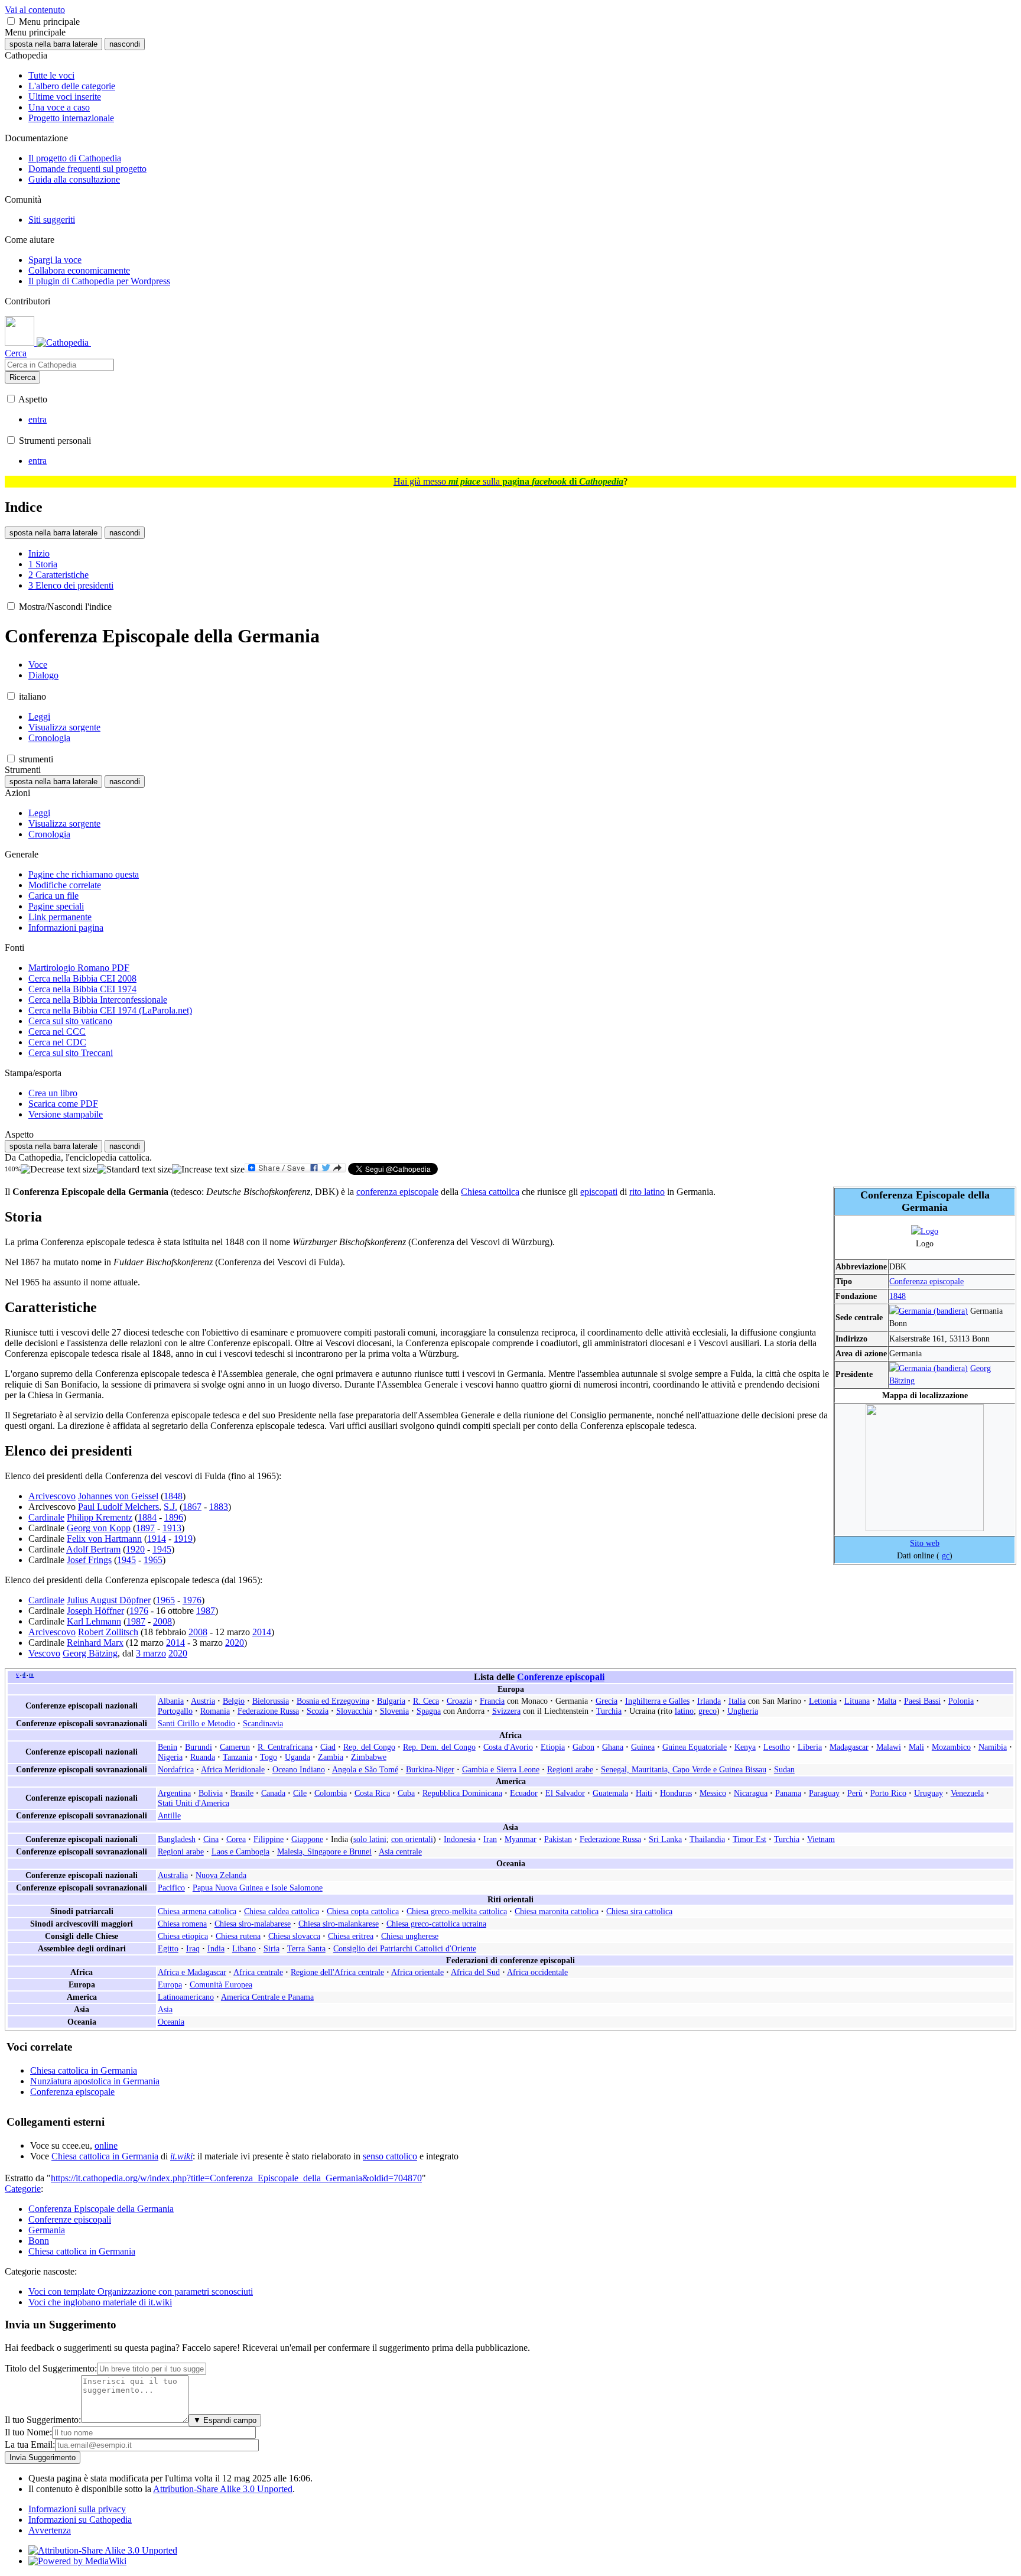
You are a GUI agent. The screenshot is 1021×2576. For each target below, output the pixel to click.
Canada (273, 1793)
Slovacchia (354, 1711)
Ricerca (22, 377)
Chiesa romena (182, 1924)
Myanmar (521, 1839)
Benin (168, 1747)
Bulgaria (391, 1701)
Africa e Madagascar (192, 1972)
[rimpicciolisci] (59, 1170)
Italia (737, 1701)
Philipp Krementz (100, 1517)
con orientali (412, 1839)
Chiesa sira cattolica (639, 1911)
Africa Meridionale (233, 1769)
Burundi (199, 1747)
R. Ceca (426, 1701)
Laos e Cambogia (240, 1851)
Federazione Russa (268, 1711)
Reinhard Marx (95, 1643)
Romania (215, 1711)
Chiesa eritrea (351, 1936)
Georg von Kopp (99, 1528)
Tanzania (238, 1757)
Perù (855, 1793)
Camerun (235, 1747)
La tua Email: (30, 2445)
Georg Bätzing (90, 1653)
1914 (157, 1539)
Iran (490, 1839)
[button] (11, 21)
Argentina (174, 1793)
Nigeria (170, 1757)
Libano (244, 1948)
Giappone (307, 1839)
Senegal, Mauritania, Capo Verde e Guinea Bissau (684, 1769)
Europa (170, 1984)
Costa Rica (372, 1793)
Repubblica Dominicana (462, 1793)
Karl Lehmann (94, 1621)
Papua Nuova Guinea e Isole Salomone (258, 1888)
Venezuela (967, 1793)
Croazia (459, 1701)
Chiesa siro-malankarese (339, 1924)
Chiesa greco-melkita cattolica (457, 1911)
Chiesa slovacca (294, 1936)
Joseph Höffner (95, 1611)
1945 (162, 1549)
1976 (192, 1600)
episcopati (599, 1192)
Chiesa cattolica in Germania (84, 2070)
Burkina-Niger (430, 1769)
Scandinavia (263, 1723)
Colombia (331, 1793)
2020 (235, 1643)
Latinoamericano (186, 1997)
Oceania (171, 2022)
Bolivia (211, 1793)
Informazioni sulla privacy (77, 2509)
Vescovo (44, 1653)
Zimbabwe (369, 1757)
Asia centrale (400, 1851)
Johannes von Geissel (118, 1496)
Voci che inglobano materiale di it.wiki (100, 2302)
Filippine (269, 1839)
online (106, 2145)
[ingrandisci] (208, 1170)
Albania (171, 1701)
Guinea (643, 1747)
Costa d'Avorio (508, 1747)
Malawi (889, 1747)
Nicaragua (751, 1793)
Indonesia (460, 1839)
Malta (887, 1701)
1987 (206, 1611)
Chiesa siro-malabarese (253, 1924)
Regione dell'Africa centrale (337, 1972)
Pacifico (171, 1888)
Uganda (297, 1757)
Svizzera (506, 1711)
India (216, 1948)
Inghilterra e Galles (657, 1701)
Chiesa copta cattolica (363, 1911)
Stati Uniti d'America (194, 1803)
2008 (162, 1621)
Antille (169, 1815)
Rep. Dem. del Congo (439, 1747)
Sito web (925, 1543)
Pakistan (558, 1839)
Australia (173, 1875)
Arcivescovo (52, 1496)
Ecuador (524, 1793)
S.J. (170, 1507)
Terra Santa (306, 1948)
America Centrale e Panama (267, 1997)
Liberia (810, 1747)
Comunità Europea (221, 1984)
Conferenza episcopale (926, 1281)
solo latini (370, 1839)
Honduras (676, 1793)
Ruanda (203, 1757)
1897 (145, 1528)
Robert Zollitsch (108, 1632)
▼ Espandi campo (225, 2420)
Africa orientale (417, 1972)
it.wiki (181, 2156)
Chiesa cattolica (490, 1192)
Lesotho (777, 1747)
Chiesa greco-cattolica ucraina (436, 1924)
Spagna (429, 1711)
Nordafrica (176, 1769)
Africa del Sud (475, 1972)
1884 (147, 1517)
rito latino (647, 1192)
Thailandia (707, 1839)
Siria (271, 1948)
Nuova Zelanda (221, 1875)
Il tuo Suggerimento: (43, 2420)
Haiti (644, 1793)
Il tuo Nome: (28, 2432)
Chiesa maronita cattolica (557, 1911)
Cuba (406, 1793)
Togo (269, 1757)
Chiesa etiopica (183, 1936)
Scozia (318, 1711)
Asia (165, 2009)
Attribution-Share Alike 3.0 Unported (223, 2489)
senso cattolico (390, 2156)
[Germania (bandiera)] (929, 1311)
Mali (916, 1747)
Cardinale (46, 1517)
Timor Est (750, 1839)
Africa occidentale (537, 1972)
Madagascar (849, 1747)
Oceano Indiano (299, 1769)
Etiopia (553, 1747)
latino (684, 1711)
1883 (219, 1507)
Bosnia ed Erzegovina (333, 1701)
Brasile (242, 1793)
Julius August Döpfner (109, 1600)
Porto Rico (888, 1793)
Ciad (328, 1747)
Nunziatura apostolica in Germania (95, 2081)
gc (946, 1555)
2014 (262, 1632)
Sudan (784, 1769)
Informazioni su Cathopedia (80, 2520)
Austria (203, 1701)
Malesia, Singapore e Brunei (324, 1851)
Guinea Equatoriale (695, 1747)
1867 (192, 1507)
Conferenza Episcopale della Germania (101, 2209)
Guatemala (610, 1793)
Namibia (993, 1747)
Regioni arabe (570, 1769)
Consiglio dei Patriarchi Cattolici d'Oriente (405, 1948)
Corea (236, 1839)
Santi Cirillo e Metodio (196, 1723)
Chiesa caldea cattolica (282, 1911)
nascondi (125, 44)
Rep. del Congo (369, 1747)
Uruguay (929, 1793)
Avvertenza (50, 2530)
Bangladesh (177, 1839)
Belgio (234, 1701)
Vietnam (821, 1839)
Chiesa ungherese (410, 1936)
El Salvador (565, 1793)
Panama (788, 1793)
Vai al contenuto (35, 10)
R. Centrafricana (285, 1747)
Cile (300, 1793)
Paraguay (824, 1793)
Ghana (613, 1747)
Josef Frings (89, 1560)
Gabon (583, 1747)
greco (708, 1711)
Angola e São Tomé (365, 1769)
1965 (153, 1560)
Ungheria (743, 1711)
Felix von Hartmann (104, 1539)
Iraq (193, 1948)
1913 (172, 1528)
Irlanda (709, 1701)
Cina (211, 1839)
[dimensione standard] (134, 1170)
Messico (713, 1793)
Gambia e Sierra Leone (501, 1769)
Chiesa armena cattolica (197, 1911)
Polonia (961, 1701)
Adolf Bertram (93, 1549)
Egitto (168, 1948)
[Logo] (925, 1231)
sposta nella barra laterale (53, 44)
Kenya (745, 1747)
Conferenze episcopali (561, 1677)
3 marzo (151, 1653)
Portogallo (175, 1711)
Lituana (857, 1701)
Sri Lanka (665, 1839)
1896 (174, 1517)
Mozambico (951, 1747)
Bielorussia (271, 1701)
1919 (183, 1539)
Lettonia (823, 1701)
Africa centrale (258, 1972)
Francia (492, 1701)
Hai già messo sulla (508, 481)
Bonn (39, 2241)
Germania (47, 2230)
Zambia (331, 1757)
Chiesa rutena (238, 1936)
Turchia (609, 1711)
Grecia (607, 1701)
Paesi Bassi (922, 1701)
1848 (898, 1296)
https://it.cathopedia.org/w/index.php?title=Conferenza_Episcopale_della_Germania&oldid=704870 (236, 2178)
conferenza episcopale (397, 1192)
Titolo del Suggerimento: (51, 2368)
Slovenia (394, 1711)
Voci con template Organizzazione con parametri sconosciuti (141, 2291)
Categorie (23, 2189)
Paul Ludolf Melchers (118, 1507)
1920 (135, 1549)
